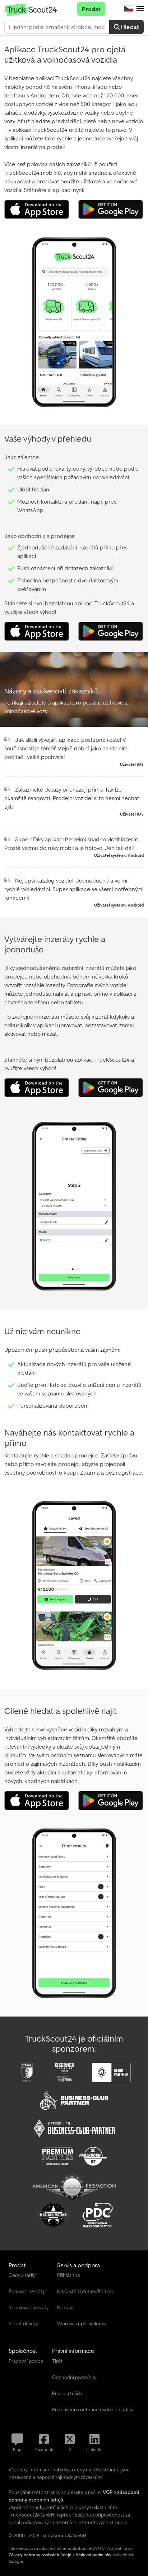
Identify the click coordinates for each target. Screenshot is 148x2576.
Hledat (129, 27)
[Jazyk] (129, 9)
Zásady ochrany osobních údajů (40, 2555)
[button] (140, 9)
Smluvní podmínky (94, 2555)
